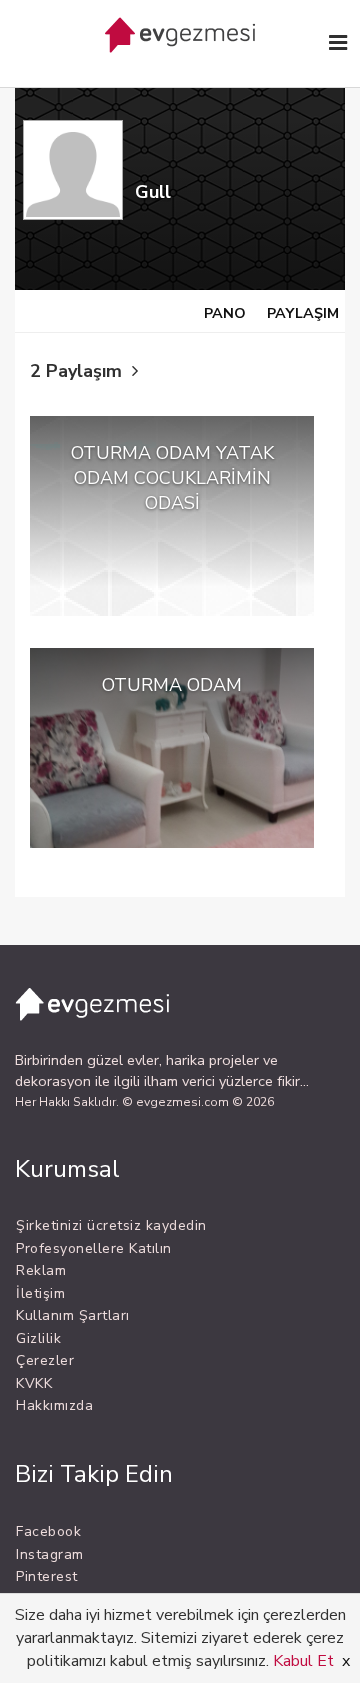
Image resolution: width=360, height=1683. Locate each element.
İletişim (40, 1293)
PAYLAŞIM (303, 313)
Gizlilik (38, 1338)
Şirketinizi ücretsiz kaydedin (111, 1225)
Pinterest (47, 1576)
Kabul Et (303, 1661)
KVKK (34, 1383)
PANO (225, 313)
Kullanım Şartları (73, 1315)
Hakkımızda (54, 1405)
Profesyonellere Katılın (94, 1248)
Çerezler (45, 1360)
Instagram (50, 1554)
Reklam (41, 1270)
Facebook (48, 1531)
